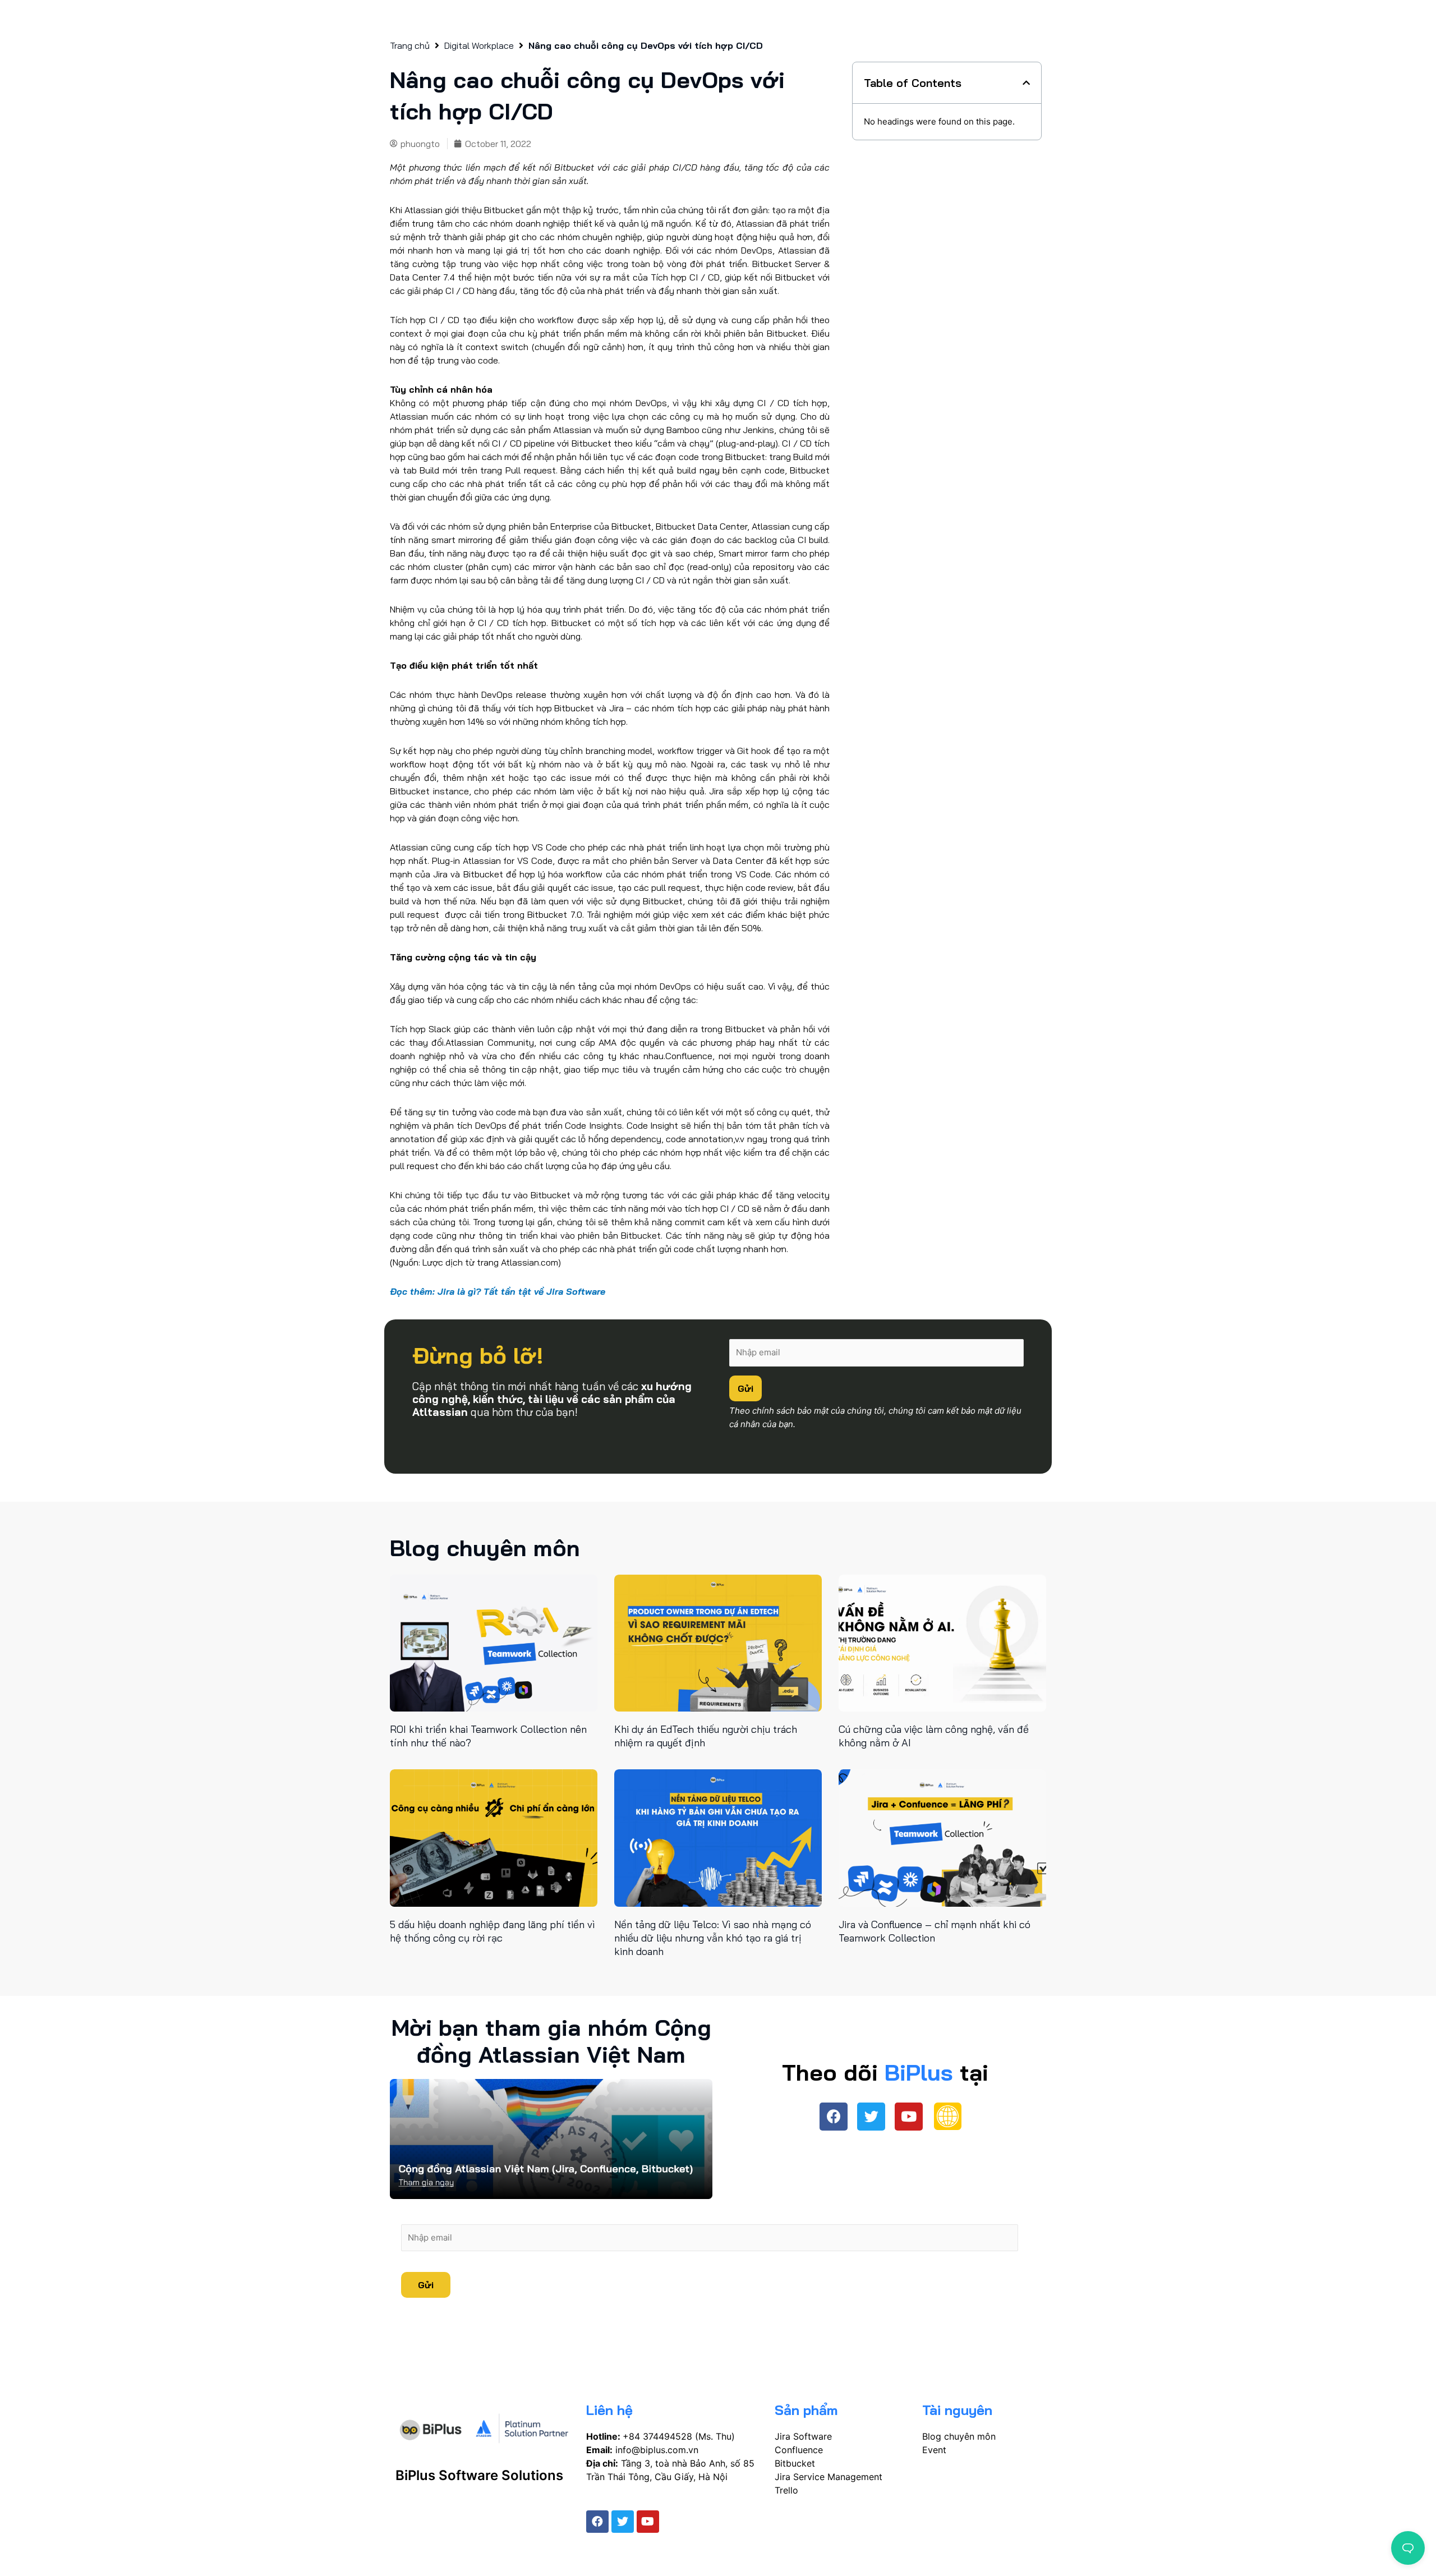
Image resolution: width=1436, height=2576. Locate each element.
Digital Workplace (479, 46)
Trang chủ (410, 46)
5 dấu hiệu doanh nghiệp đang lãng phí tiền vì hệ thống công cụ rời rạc (493, 1931)
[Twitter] (871, 2117)
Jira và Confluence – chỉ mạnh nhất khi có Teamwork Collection (935, 1931)
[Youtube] (909, 2117)
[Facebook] (834, 2117)
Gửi (745, 1388)
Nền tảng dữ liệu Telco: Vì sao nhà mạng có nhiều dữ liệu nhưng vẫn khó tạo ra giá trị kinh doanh (713, 1938)
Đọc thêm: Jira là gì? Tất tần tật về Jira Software (498, 1291)
